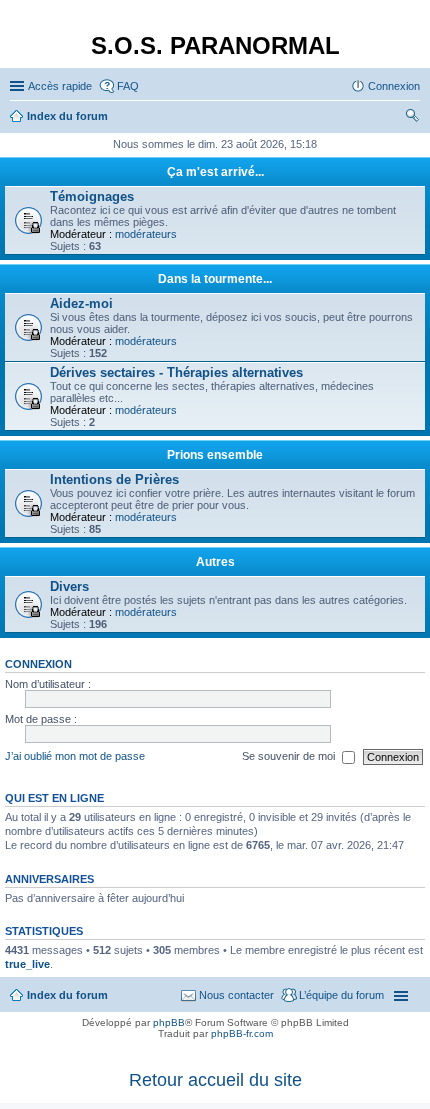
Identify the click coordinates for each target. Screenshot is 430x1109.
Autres (215, 562)
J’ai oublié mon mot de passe (75, 756)
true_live (27, 964)
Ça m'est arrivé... (215, 172)
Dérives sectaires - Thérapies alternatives (176, 372)
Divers (69, 586)
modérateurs (146, 234)
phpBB (169, 1022)
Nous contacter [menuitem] (236, 995)
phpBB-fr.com (242, 1033)
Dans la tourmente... (215, 279)
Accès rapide (60, 86)
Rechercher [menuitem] (412, 118)
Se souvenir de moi (290, 756)
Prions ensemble (215, 455)
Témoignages (92, 196)
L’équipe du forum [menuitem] (341, 995)
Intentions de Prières (114, 479)
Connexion (38, 664)
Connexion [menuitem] (394, 86)
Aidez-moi (81, 303)
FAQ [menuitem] (128, 86)
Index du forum (67, 995)
